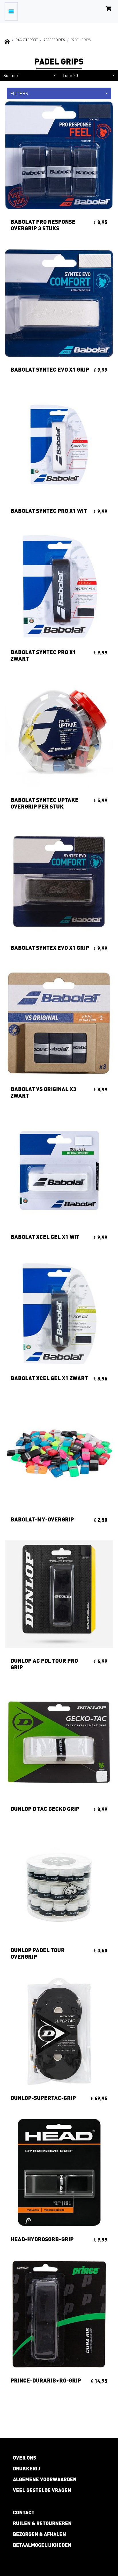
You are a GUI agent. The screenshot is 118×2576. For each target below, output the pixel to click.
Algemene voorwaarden (45, 2479)
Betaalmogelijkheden (42, 2545)
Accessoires (54, 40)
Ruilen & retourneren (42, 2523)
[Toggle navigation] (11, 11)
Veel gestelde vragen (42, 2490)
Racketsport (27, 40)
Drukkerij (26, 2468)
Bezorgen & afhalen (39, 2534)
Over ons (24, 2458)
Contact (24, 2512)
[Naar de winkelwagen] (109, 11)
